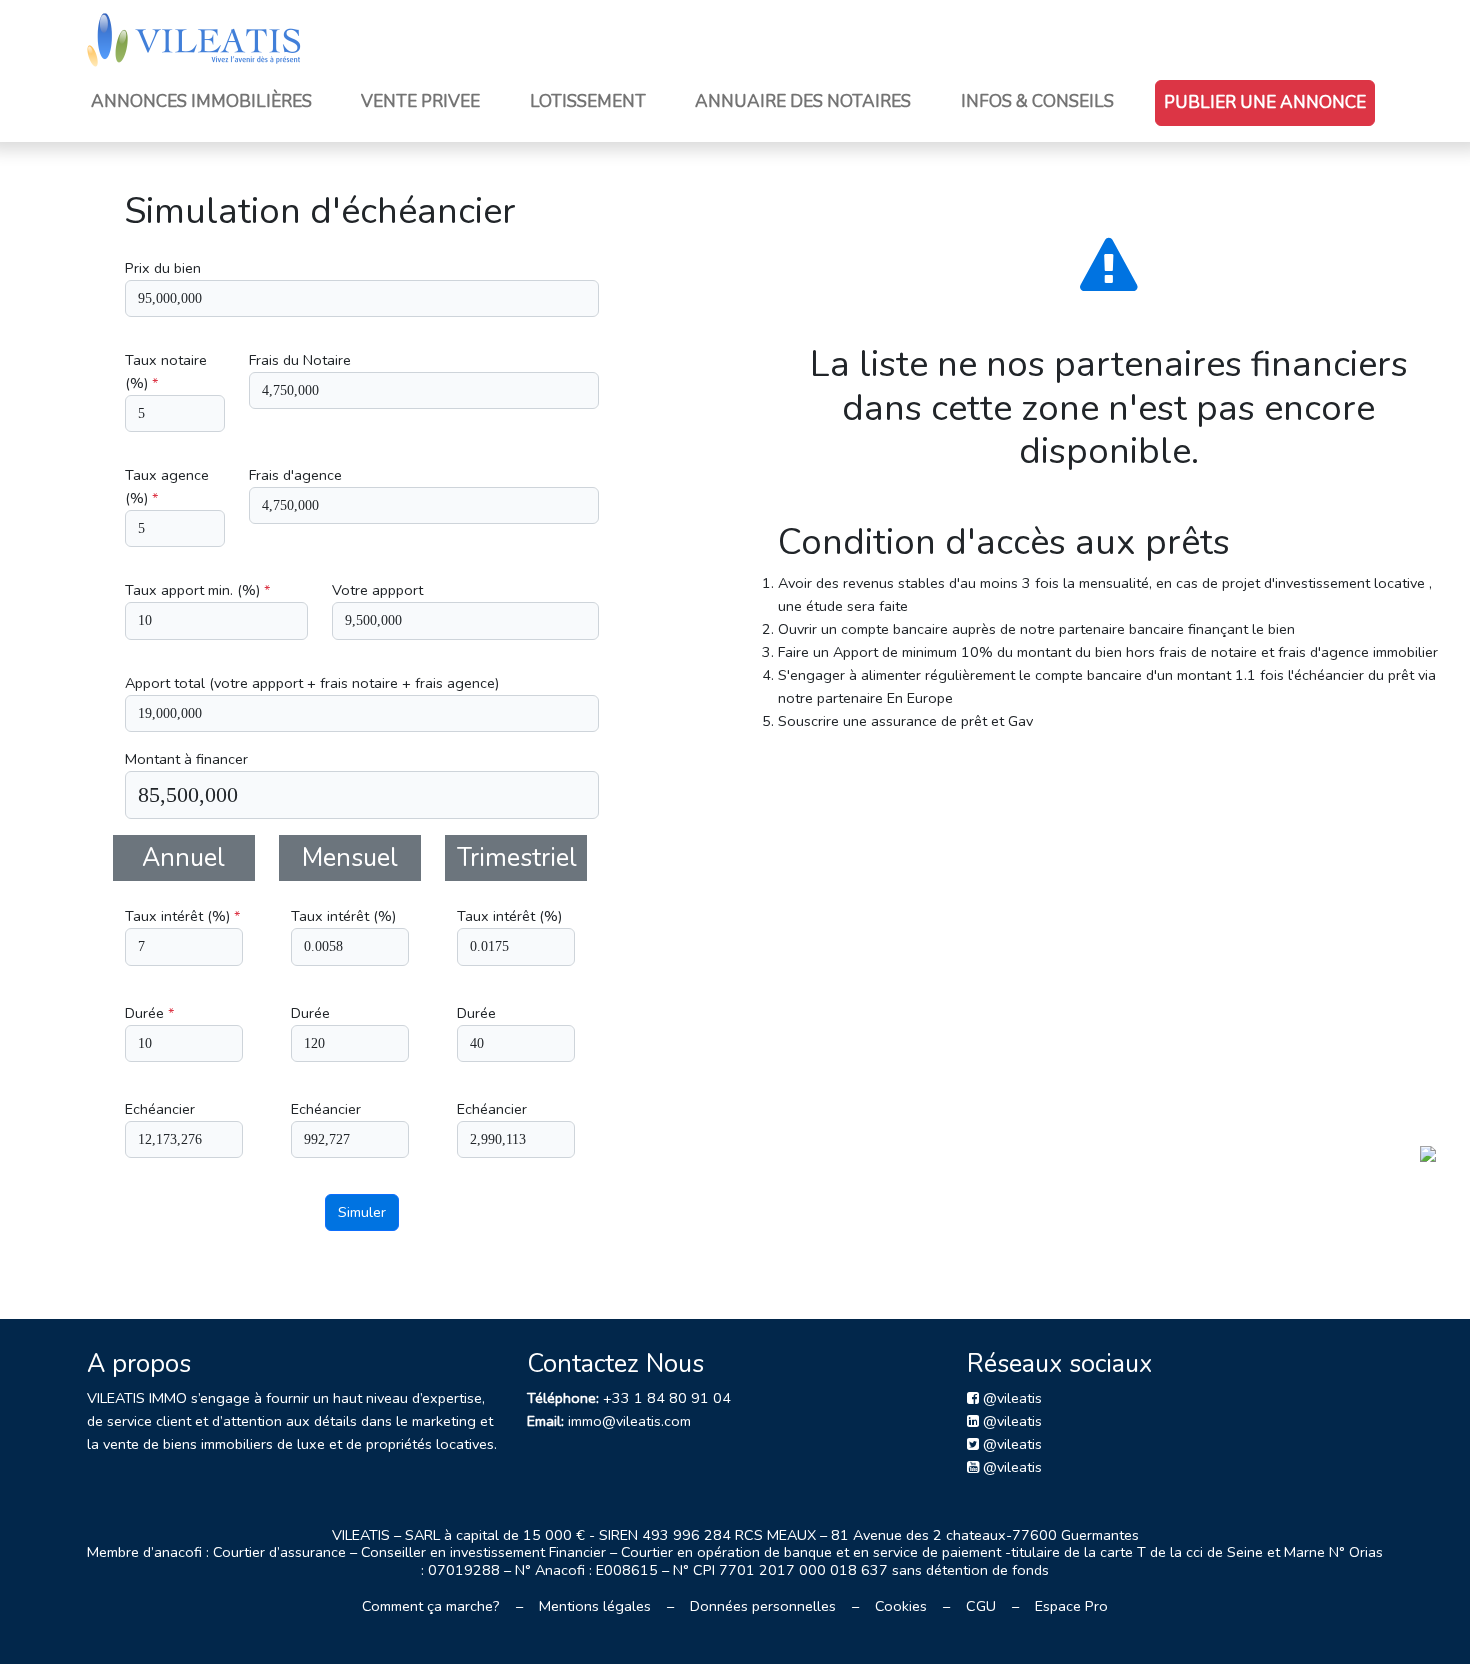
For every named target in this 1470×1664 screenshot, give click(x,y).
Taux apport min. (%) (197, 590)
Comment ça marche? (431, 1606)
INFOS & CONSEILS (1037, 101)
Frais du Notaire (300, 360)
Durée (149, 1013)
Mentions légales (595, 1606)
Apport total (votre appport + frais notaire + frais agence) (312, 683)
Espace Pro (1071, 1606)
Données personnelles (763, 1606)
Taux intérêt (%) (182, 916)
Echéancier (160, 1109)
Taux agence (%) (167, 486)
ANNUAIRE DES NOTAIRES (803, 101)
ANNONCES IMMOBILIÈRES (201, 101)
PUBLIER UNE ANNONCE (1265, 102)
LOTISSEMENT (588, 101)
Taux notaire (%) (166, 371)
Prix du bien (163, 268)
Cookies (901, 1606)
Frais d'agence (295, 475)
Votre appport (377, 590)
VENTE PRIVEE (420, 101)
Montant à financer (186, 759)
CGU (981, 1606)
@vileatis (1010, 1398)
